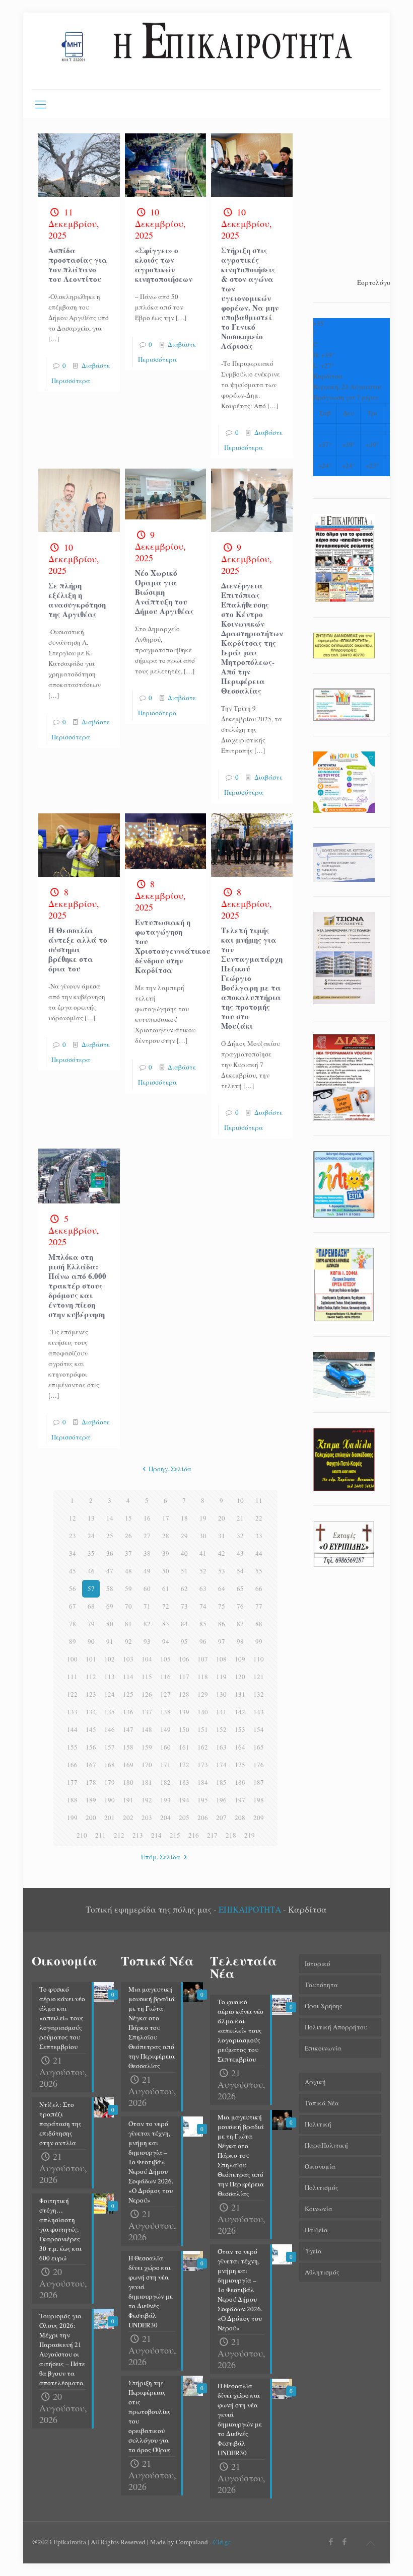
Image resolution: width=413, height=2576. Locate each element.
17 (166, 1518)
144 (72, 1729)
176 (259, 1765)
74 (203, 1606)
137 (147, 1712)
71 (147, 1606)
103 (128, 1659)
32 (240, 1536)
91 (110, 1641)
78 (73, 1624)
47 (110, 1571)
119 (221, 1677)
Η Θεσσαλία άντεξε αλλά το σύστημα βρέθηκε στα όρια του (78, 949)
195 (203, 1800)
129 (203, 1694)
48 (128, 1571)
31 (222, 1536)
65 (240, 1588)
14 (110, 1518)
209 (259, 1817)
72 (166, 1606)
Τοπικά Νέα (322, 2103)
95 (184, 1641)
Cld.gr (222, 2542)
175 (240, 1765)
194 (184, 1800)
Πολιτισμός (322, 2187)
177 (72, 1782)
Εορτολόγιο (375, 282)
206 (203, 1817)
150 (184, 1729)
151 (203, 1729)
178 (91, 1782)
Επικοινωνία (323, 2048)
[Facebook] (331, 2541)
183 (184, 1782)
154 (259, 1729)
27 (147, 1536)
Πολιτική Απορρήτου (336, 2027)
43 (240, 1553)
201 (110, 1817)
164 (240, 1747)
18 (184, 1518)
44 (259, 1553)
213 (138, 1835)
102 (110, 1659)
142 (240, 1712)
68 (91, 1606)
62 (184, 1588)
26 (128, 1536)
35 (91, 1553)
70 (128, 1606)
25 (110, 1536)
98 (240, 1641)
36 (110, 1553)
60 (147, 1588)
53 (222, 1571)
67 (73, 1606)
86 (222, 1624)
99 (259, 1641)
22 (259, 1518)
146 (110, 1729)
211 (100, 1835)
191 (128, 1800)
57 (91, 1588)
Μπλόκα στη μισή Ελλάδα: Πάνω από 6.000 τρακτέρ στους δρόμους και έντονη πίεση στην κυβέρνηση (77, 1285)
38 (147, 1553)
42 (222, 1553)
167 (91, 1765)
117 (184, 1677)
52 (203, 1571)
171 (165, 1765)
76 (240, 1606)
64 (222, 1588)
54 (240, 1571)
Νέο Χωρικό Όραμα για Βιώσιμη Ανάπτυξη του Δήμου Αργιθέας (164, 592)
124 (110, 1694)
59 (128, 1588)
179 (110, 1782)
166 (72, 1765)
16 (147, 1518)
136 (128, 1712)
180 (128, 1782)
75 (222, 1606)
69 (110, 1606)
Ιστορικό (318, 1963)
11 (259, 1500)
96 (203, 1641)
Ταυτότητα (321, 1985)
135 (110, 1712)
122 (72, 1694)
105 (165, 1659)
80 (110, 1624)
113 (110, 1677)
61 (166, 1588)
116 (165, 1677)
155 (72, 1747)
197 (240, 1800)
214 (156, 1835)
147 (128, 1729)
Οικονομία (320, 2166)
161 (184, 1747)
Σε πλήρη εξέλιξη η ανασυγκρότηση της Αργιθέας (77, 600)
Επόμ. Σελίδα (161, 1857)
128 (184, 1694)
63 (203, 1588)
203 (147, 1817)
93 (147, 1641)
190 (110, 1800)
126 (147, 1694)
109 (240, 1659)
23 (73, 1536)
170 (147, 1765)
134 (91, 1712)
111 (72, 1677)
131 (240, 1694)
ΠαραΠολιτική (326, 2145)
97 (222, 1641)
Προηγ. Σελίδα (170, 1469)
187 (259, 1782)
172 (184, 1765)
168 (110, 1765)
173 (203, 1765)
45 (73, 1571)
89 (73, 1641)
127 (165, 1694)
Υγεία (313, 2251)
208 (240, 1817)
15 (128, 1518)
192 (147, 1800)
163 (221, 1747)
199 (72, 1817)
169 (128, 1765)
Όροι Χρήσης (324, 2006)
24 (91, 1536)
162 (203, 1747)
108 (221, 1659)
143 (259, 1712)
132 (259, 1694)
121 (259, 1677)
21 (240, 1518)
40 (184, 1553)
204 (165, 1817)
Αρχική (315, 2082)
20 (222, 1518)
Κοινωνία (319, 2209)
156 (91, 1747)
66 (259, 1588)
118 (203, 1677)
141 (221, 1712)
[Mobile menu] (40, 104)
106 (184, 1659)
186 (240, 1782)
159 (147, 1747)
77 (259, 1606)
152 (221, 1729)
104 (147, 1659)
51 (184, 1571)
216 (194, 1835)
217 (212, 1835)
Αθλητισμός (322, 2272)
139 (184, 1712)
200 (91, 1817)
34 (73, 1553)
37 (128, 1553)
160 (165, 1747)
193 (165, 1800)
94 (166, 1641)
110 (259, 1659)
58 (110, 1588)
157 (110, 1747)
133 (72, 1712)
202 (128, 1817)
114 (128, 1677)
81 (128, 1624)
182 (165, 1782)
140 (203, 1712)
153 (240, 1729)
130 (221, 1694)
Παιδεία (316, 2230)
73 (184, 1606)
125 (128, 1694)
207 (221, 1817)
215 (175, 1835)
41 (203, 1553)
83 (166, 1624)
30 (203, 1536)
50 (166, 1571)
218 (231, 1835)
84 (184, 1624)
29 (184, 1536)
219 (250, 1835)
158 (128, 1747)
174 (221, 1765)
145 (91, 1729)
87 (240, 1624)
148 (147, 1729)
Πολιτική (318, 2124)
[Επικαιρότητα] (206, 51)
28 (166, 1536)
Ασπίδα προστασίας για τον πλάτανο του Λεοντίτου (78, 264)
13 (91, 1518)
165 (259, 1747)
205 (184, 1817)
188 (72, 1800)
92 (128, 1641)
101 (91, 1659)
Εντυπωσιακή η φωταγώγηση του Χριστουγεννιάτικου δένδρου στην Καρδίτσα (173, 946)
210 (82, 1835)
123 (91, 1694)
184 (203, 1782)
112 (91, 1677)
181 (147, 1782)
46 (91, 1571)
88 (259, 1624)
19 (203, 1518)
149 (165, 1729)
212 (119, 1835)
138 (165, 1712)
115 (147, 1677)
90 (91, 1641)
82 (147, 1624)
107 (203, 1659)
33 (259, 1536)
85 (203, 1624)
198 (259, 1800)
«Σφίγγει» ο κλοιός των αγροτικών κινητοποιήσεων (164, 264)
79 (91, 1624)
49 (147, 1571)
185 (221, 1782)
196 (221, 1800)
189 (91, 1800)
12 (73, 1518)
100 (72, 1659)
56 (73, 1588)
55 (259, 1571)
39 (166, 1553)
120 (240, 1677)
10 (240, 1500)
